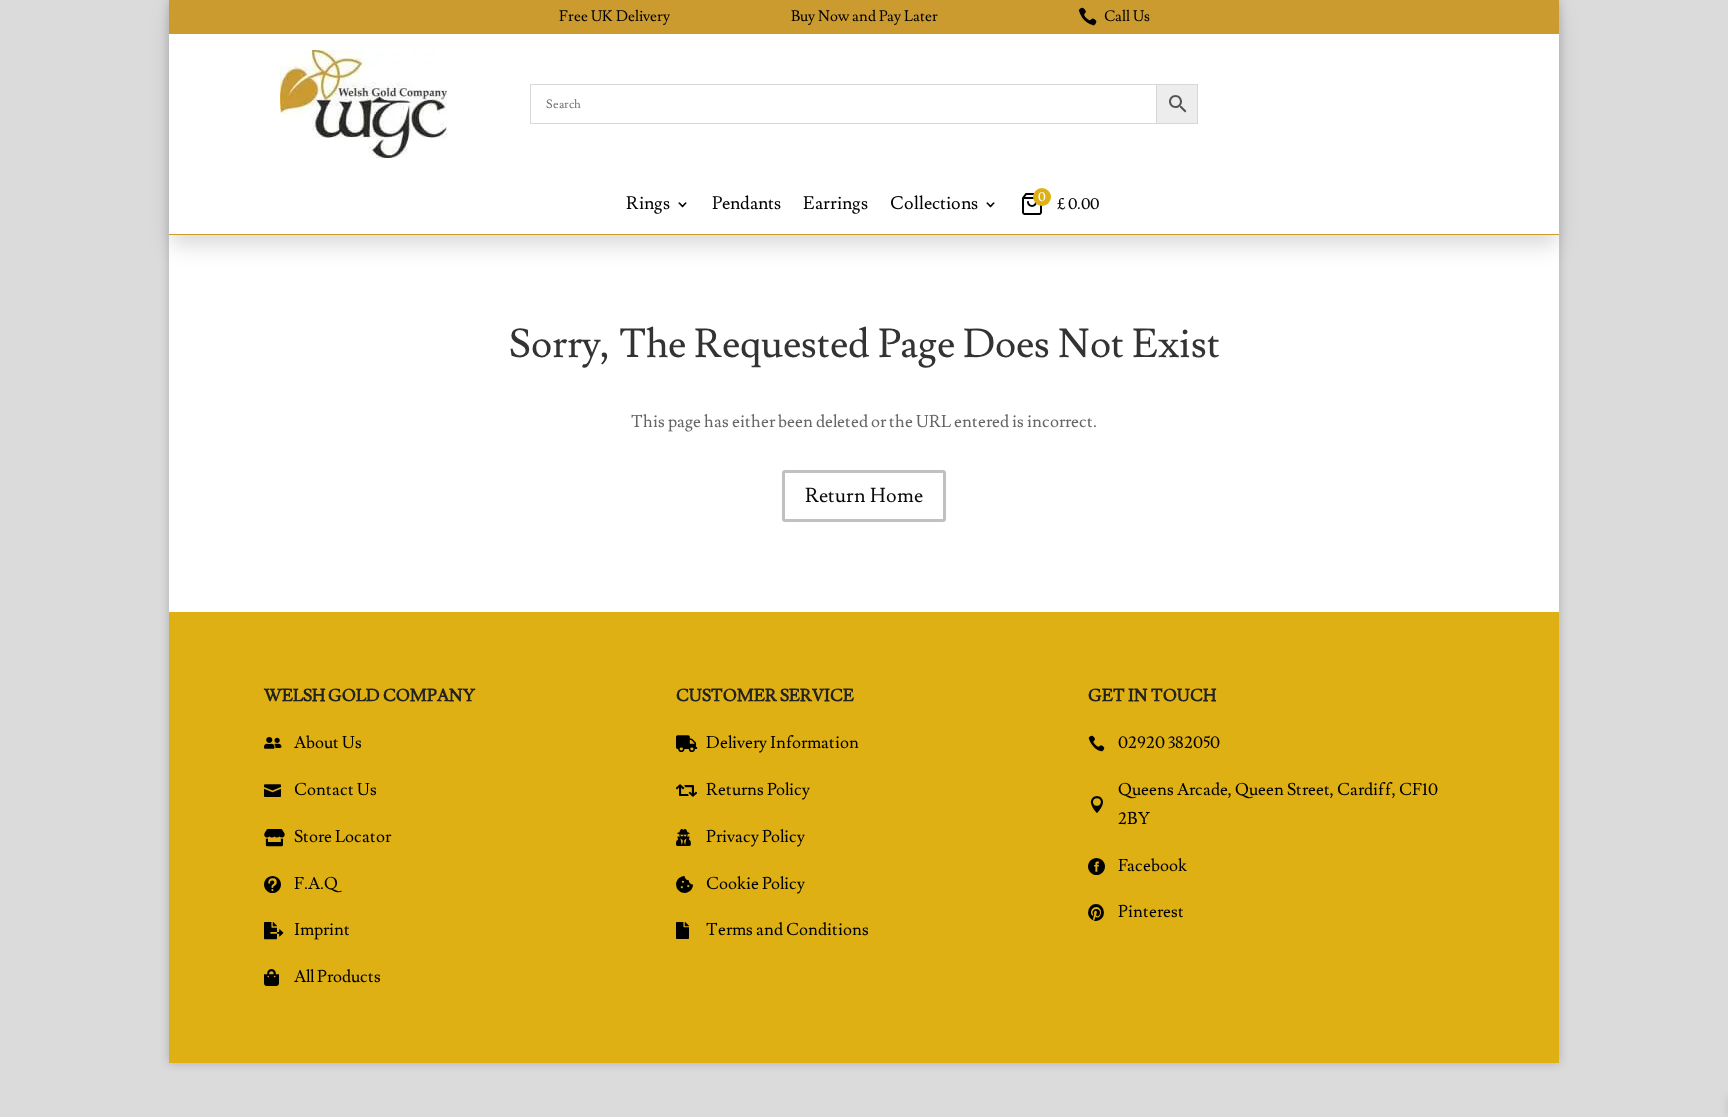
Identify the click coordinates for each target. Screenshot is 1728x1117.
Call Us (1114, 16)
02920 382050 (1169, 743)
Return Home (864, 496)
